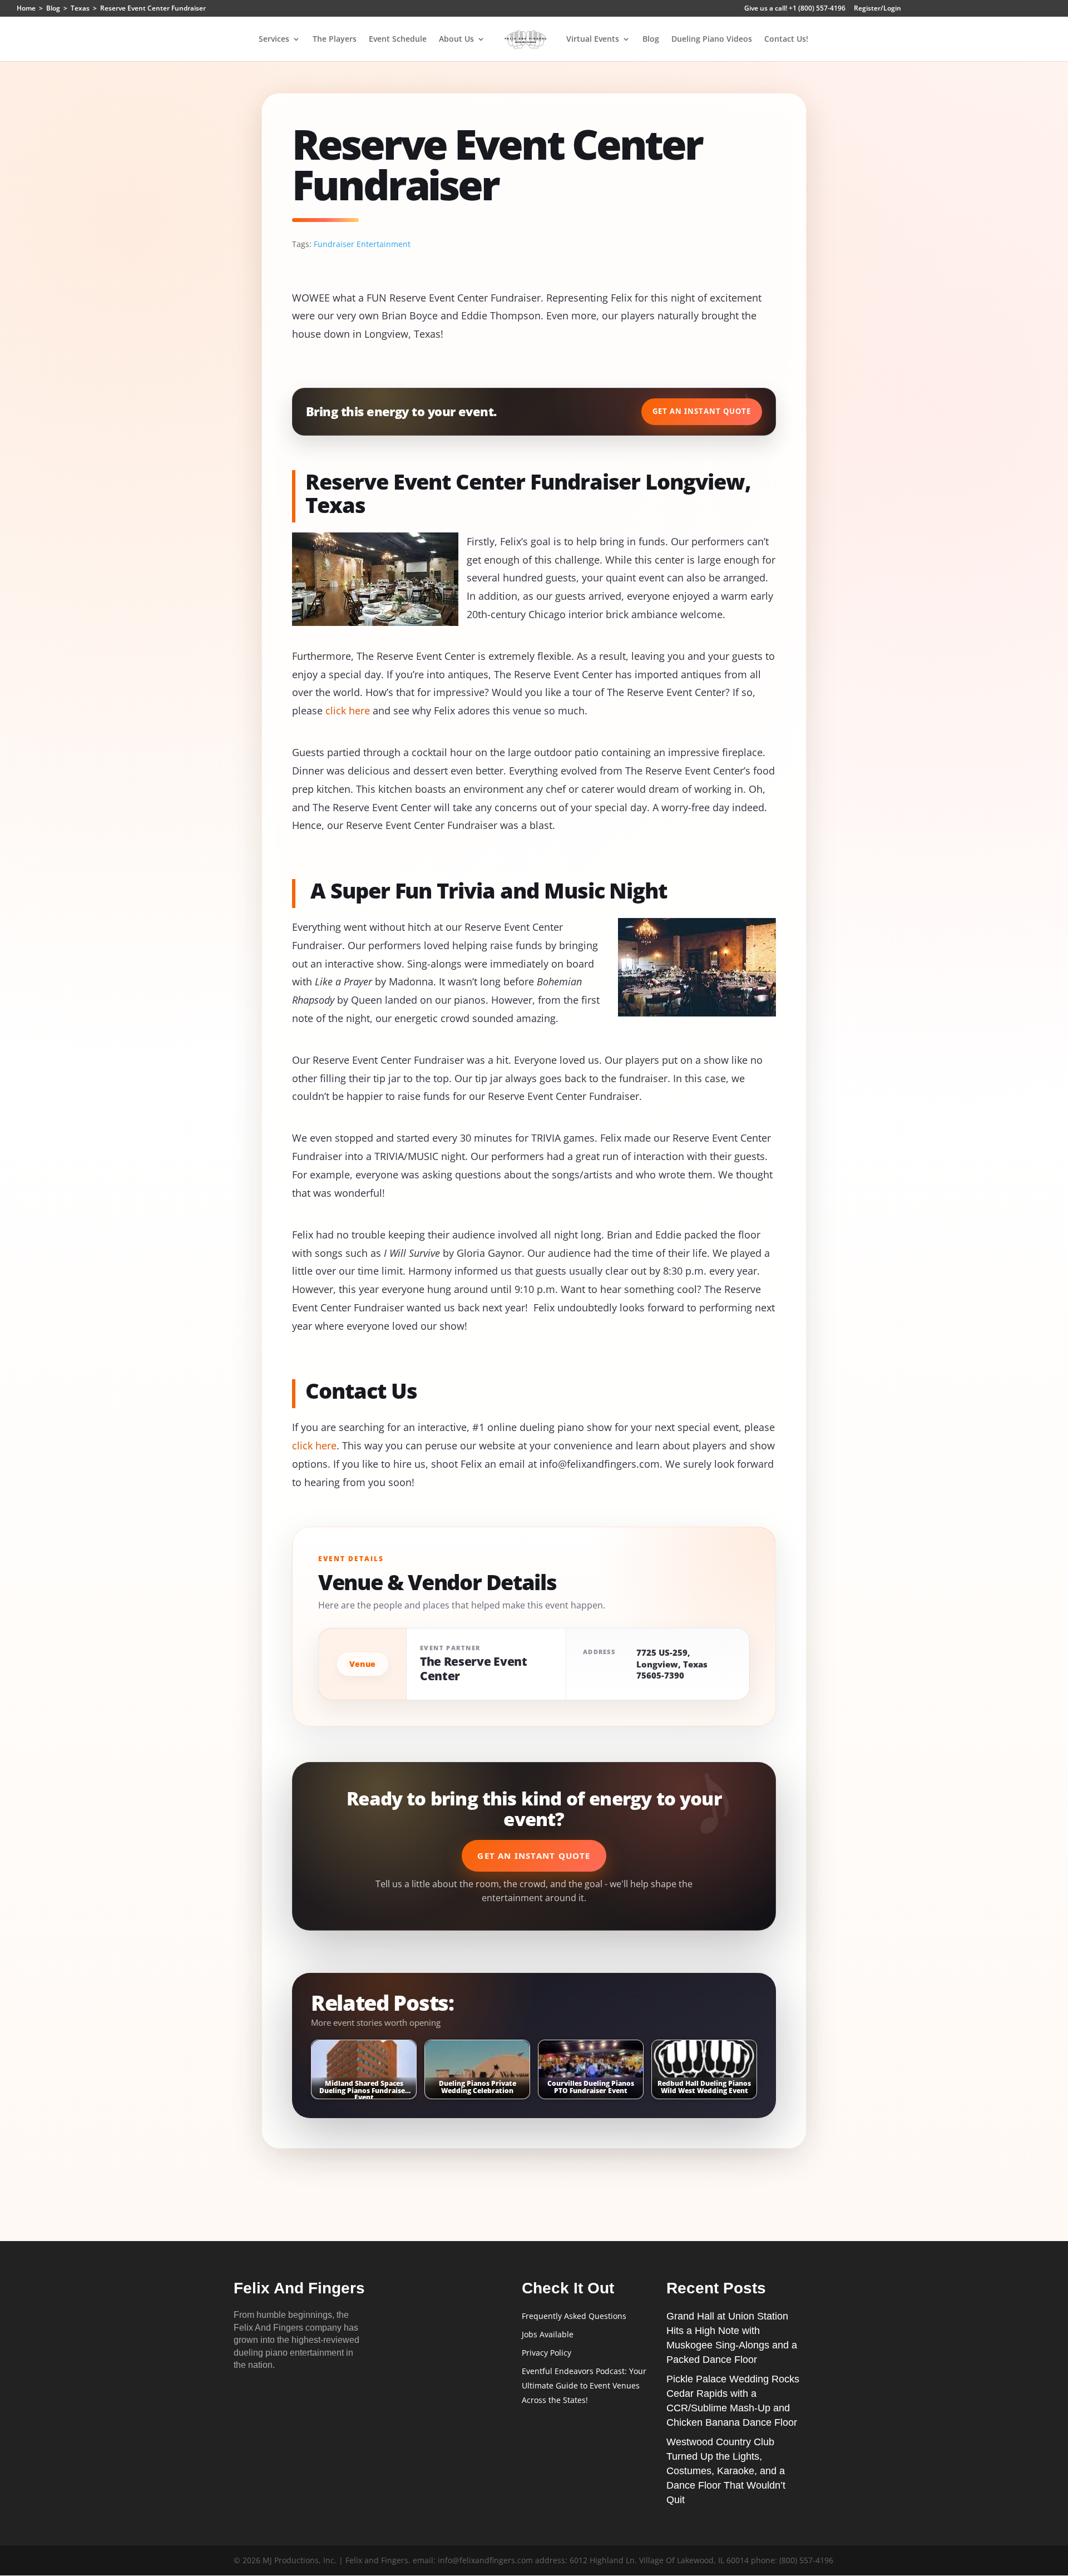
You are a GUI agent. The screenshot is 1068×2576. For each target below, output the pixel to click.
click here (348, 710)
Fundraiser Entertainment (362, 244)
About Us (456, 40)
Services (274, 40)
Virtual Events (593, 40)
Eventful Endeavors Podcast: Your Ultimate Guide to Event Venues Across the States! (584, 2385)
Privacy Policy (547, 2353)
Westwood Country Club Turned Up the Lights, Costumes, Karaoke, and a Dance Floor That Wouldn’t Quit (726, 2471)
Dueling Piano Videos (712, 40)
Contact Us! (786, 40)
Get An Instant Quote (702, 411)
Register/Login (877, 9)
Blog (651, 40)
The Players (335, 40)
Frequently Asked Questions (574, 2316)
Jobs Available (548, 2334)
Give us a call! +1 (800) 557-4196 (795, 9)
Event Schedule (398, 40)
